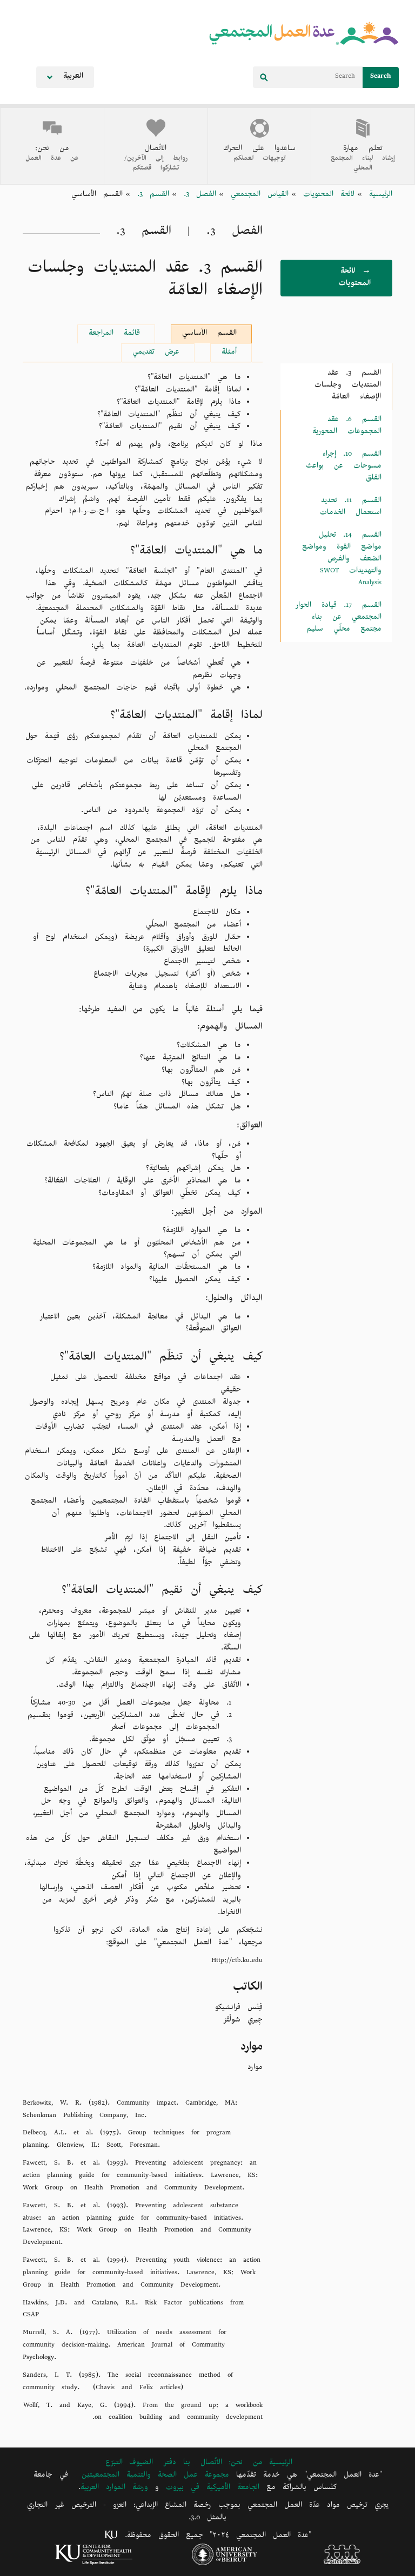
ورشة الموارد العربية (114, 2489)
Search (381, 77)
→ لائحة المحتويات (355, 279)
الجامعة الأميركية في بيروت (213, 2489)
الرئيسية (377, 196)
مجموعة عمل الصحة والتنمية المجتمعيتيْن (155, 2476)
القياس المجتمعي (256, 196)
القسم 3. (150, 196)
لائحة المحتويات (325, 196)
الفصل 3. (196, 196)
